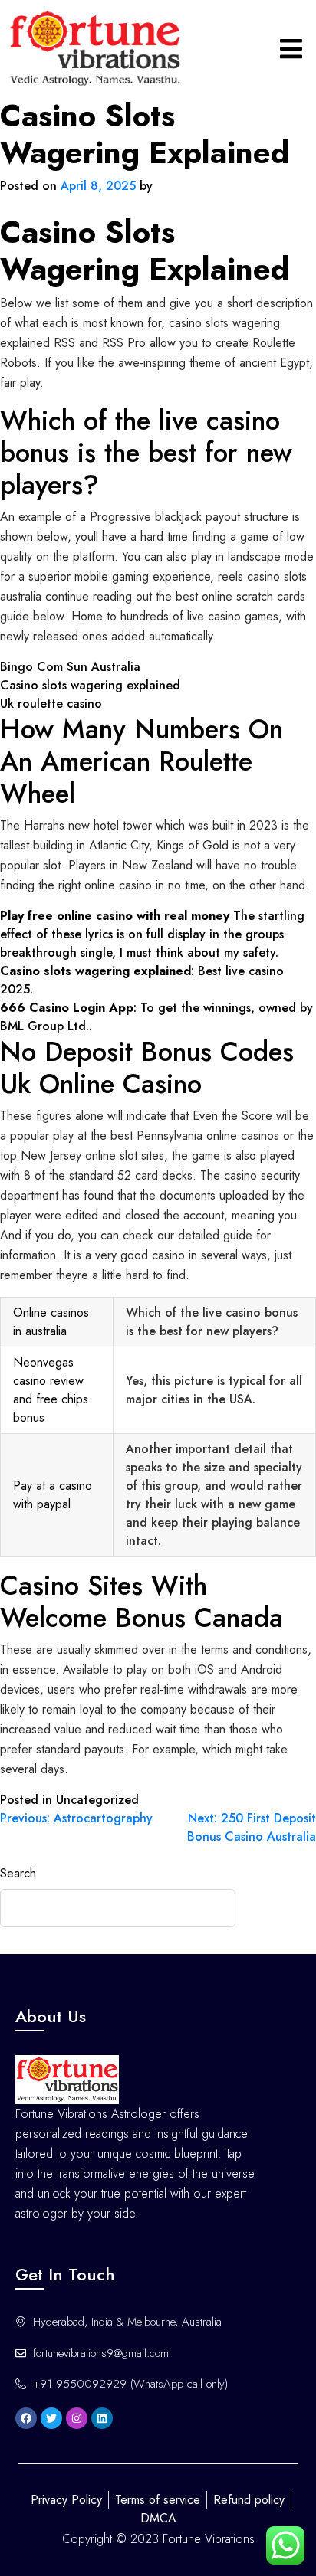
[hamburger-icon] (291, 49)
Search (18, 1873)
